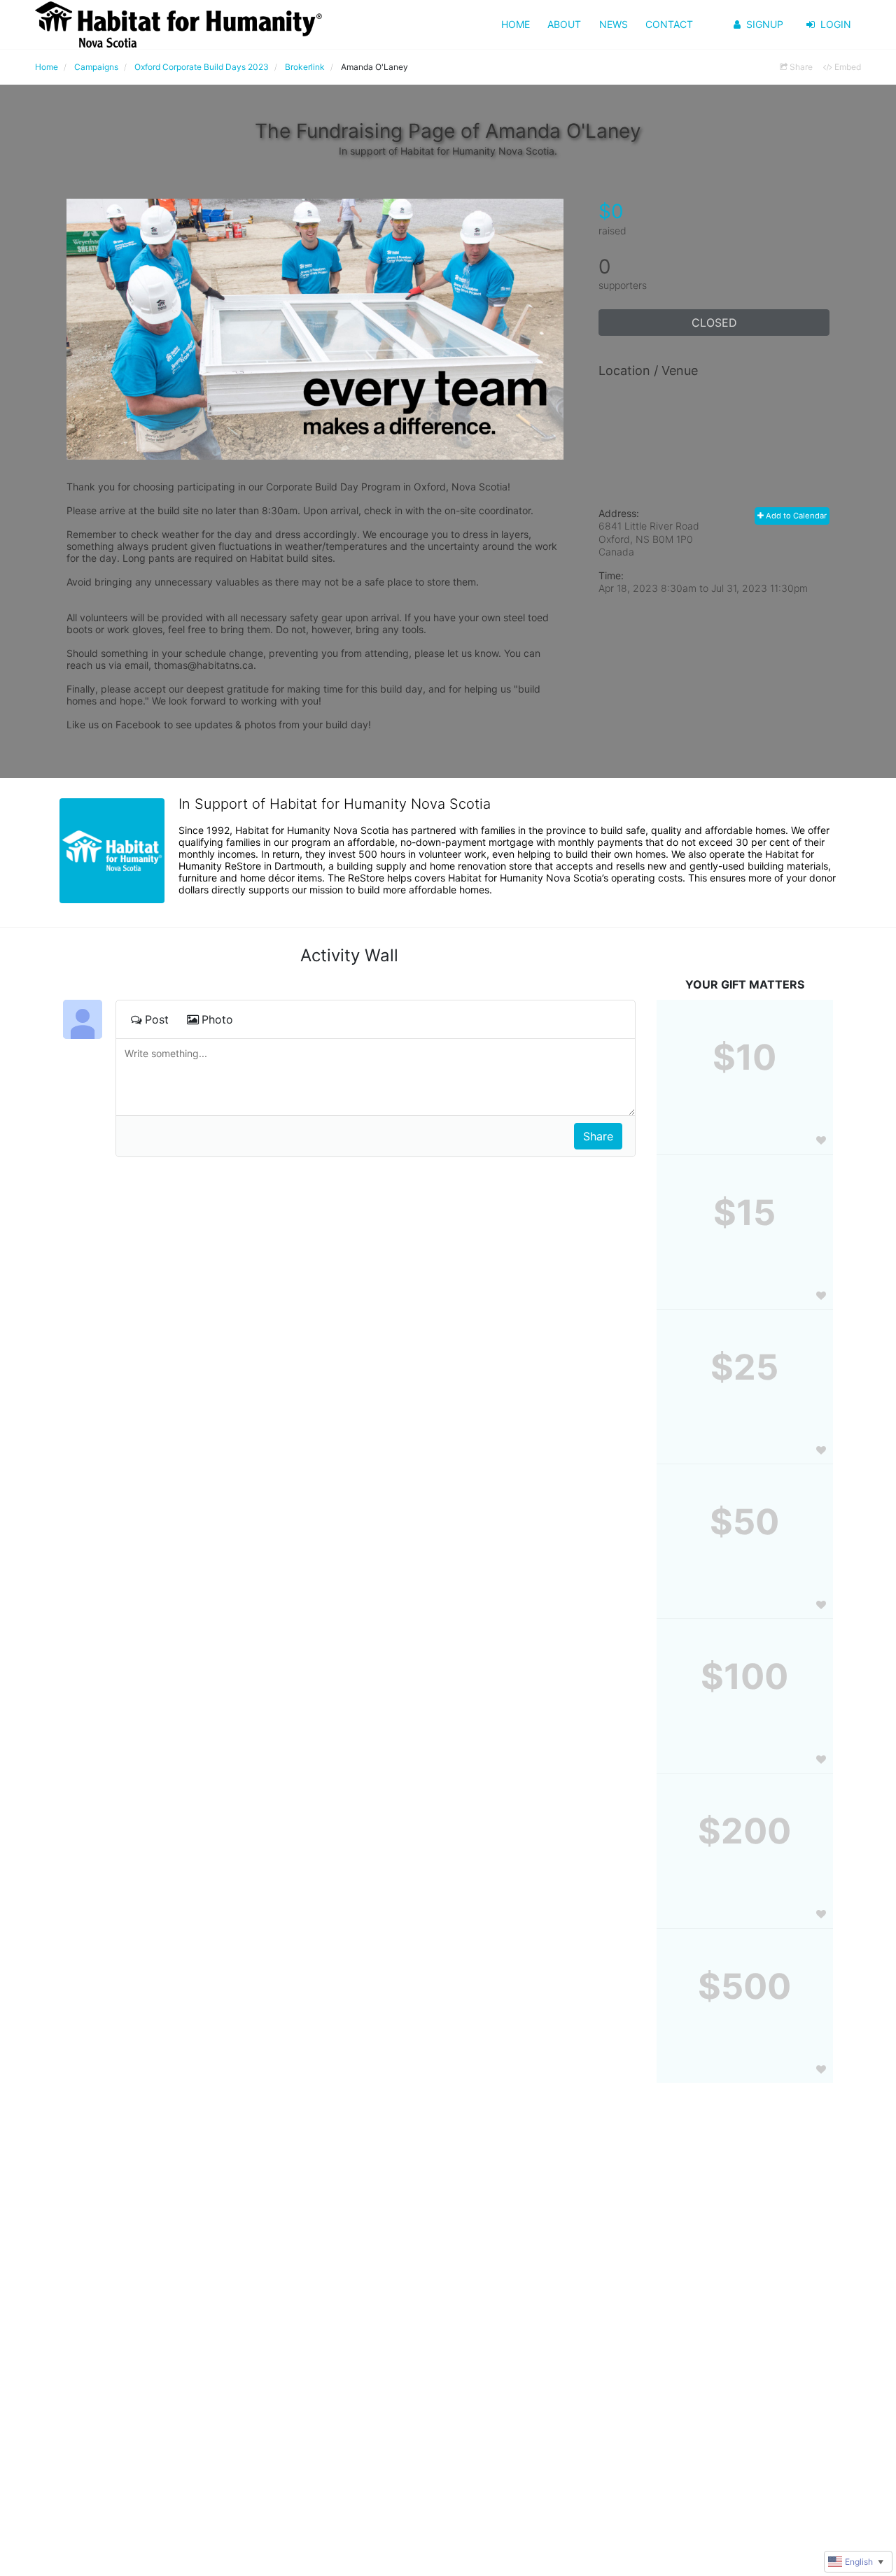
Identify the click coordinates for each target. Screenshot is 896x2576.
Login (836, 24)
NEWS (614, 24)
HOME (516, 24)
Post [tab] (157, 1019)
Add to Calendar (795, 516)
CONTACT (669, 24)
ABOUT (564, 24)
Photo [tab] (217, 1019)
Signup (765, 24)
